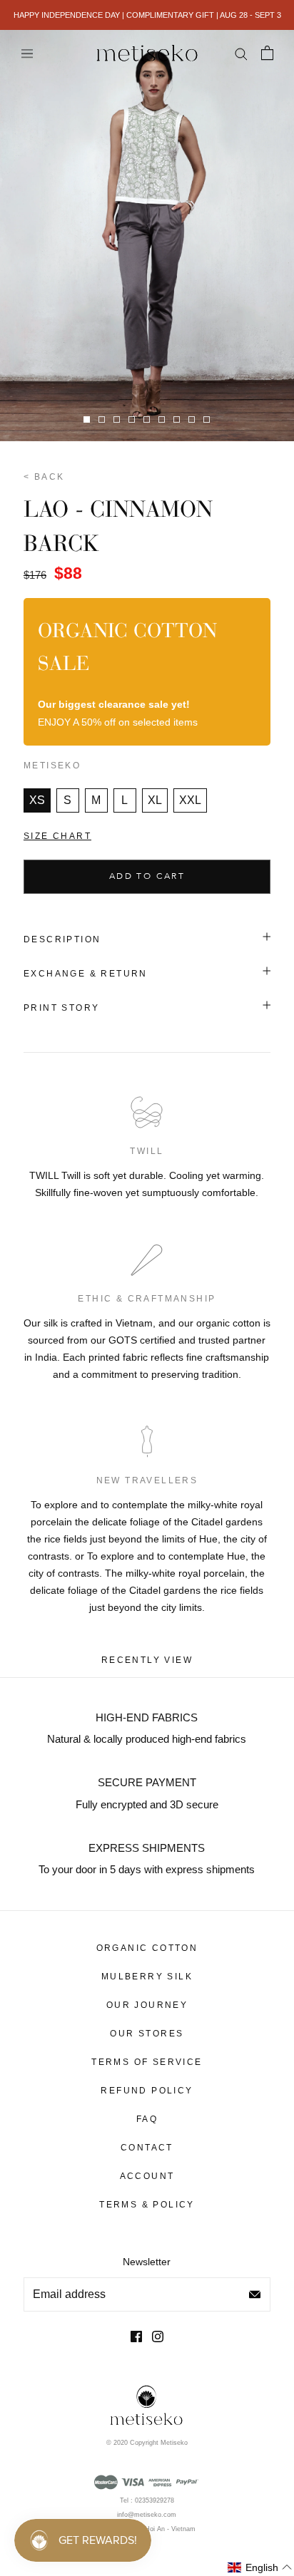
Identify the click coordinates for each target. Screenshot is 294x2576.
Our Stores (147, 2034)
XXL (190, 800)
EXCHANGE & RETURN (86, 974)
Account (147, 2176)
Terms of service (147, 2062)
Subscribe (255, 2294)
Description (62, 939)
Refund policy (147, 2091)
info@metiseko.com (147, 2515)
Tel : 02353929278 (147, 2500)
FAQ (147, 2119)
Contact (147, 2148)
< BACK (44, 477)
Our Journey (147, 2005)
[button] (260, 2568)
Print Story (61, 1008)
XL (155, 800)
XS (37, 800)
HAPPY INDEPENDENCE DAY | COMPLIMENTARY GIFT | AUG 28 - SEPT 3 (147, 15)
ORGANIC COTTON (147, 1948)
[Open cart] (267, 53)
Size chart (57, 836)
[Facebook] (136, 2336)
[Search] (240, 53)
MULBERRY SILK (147, 1977)
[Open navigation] (27, 53)
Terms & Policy (147, 2205)
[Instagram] (158, 2336)
